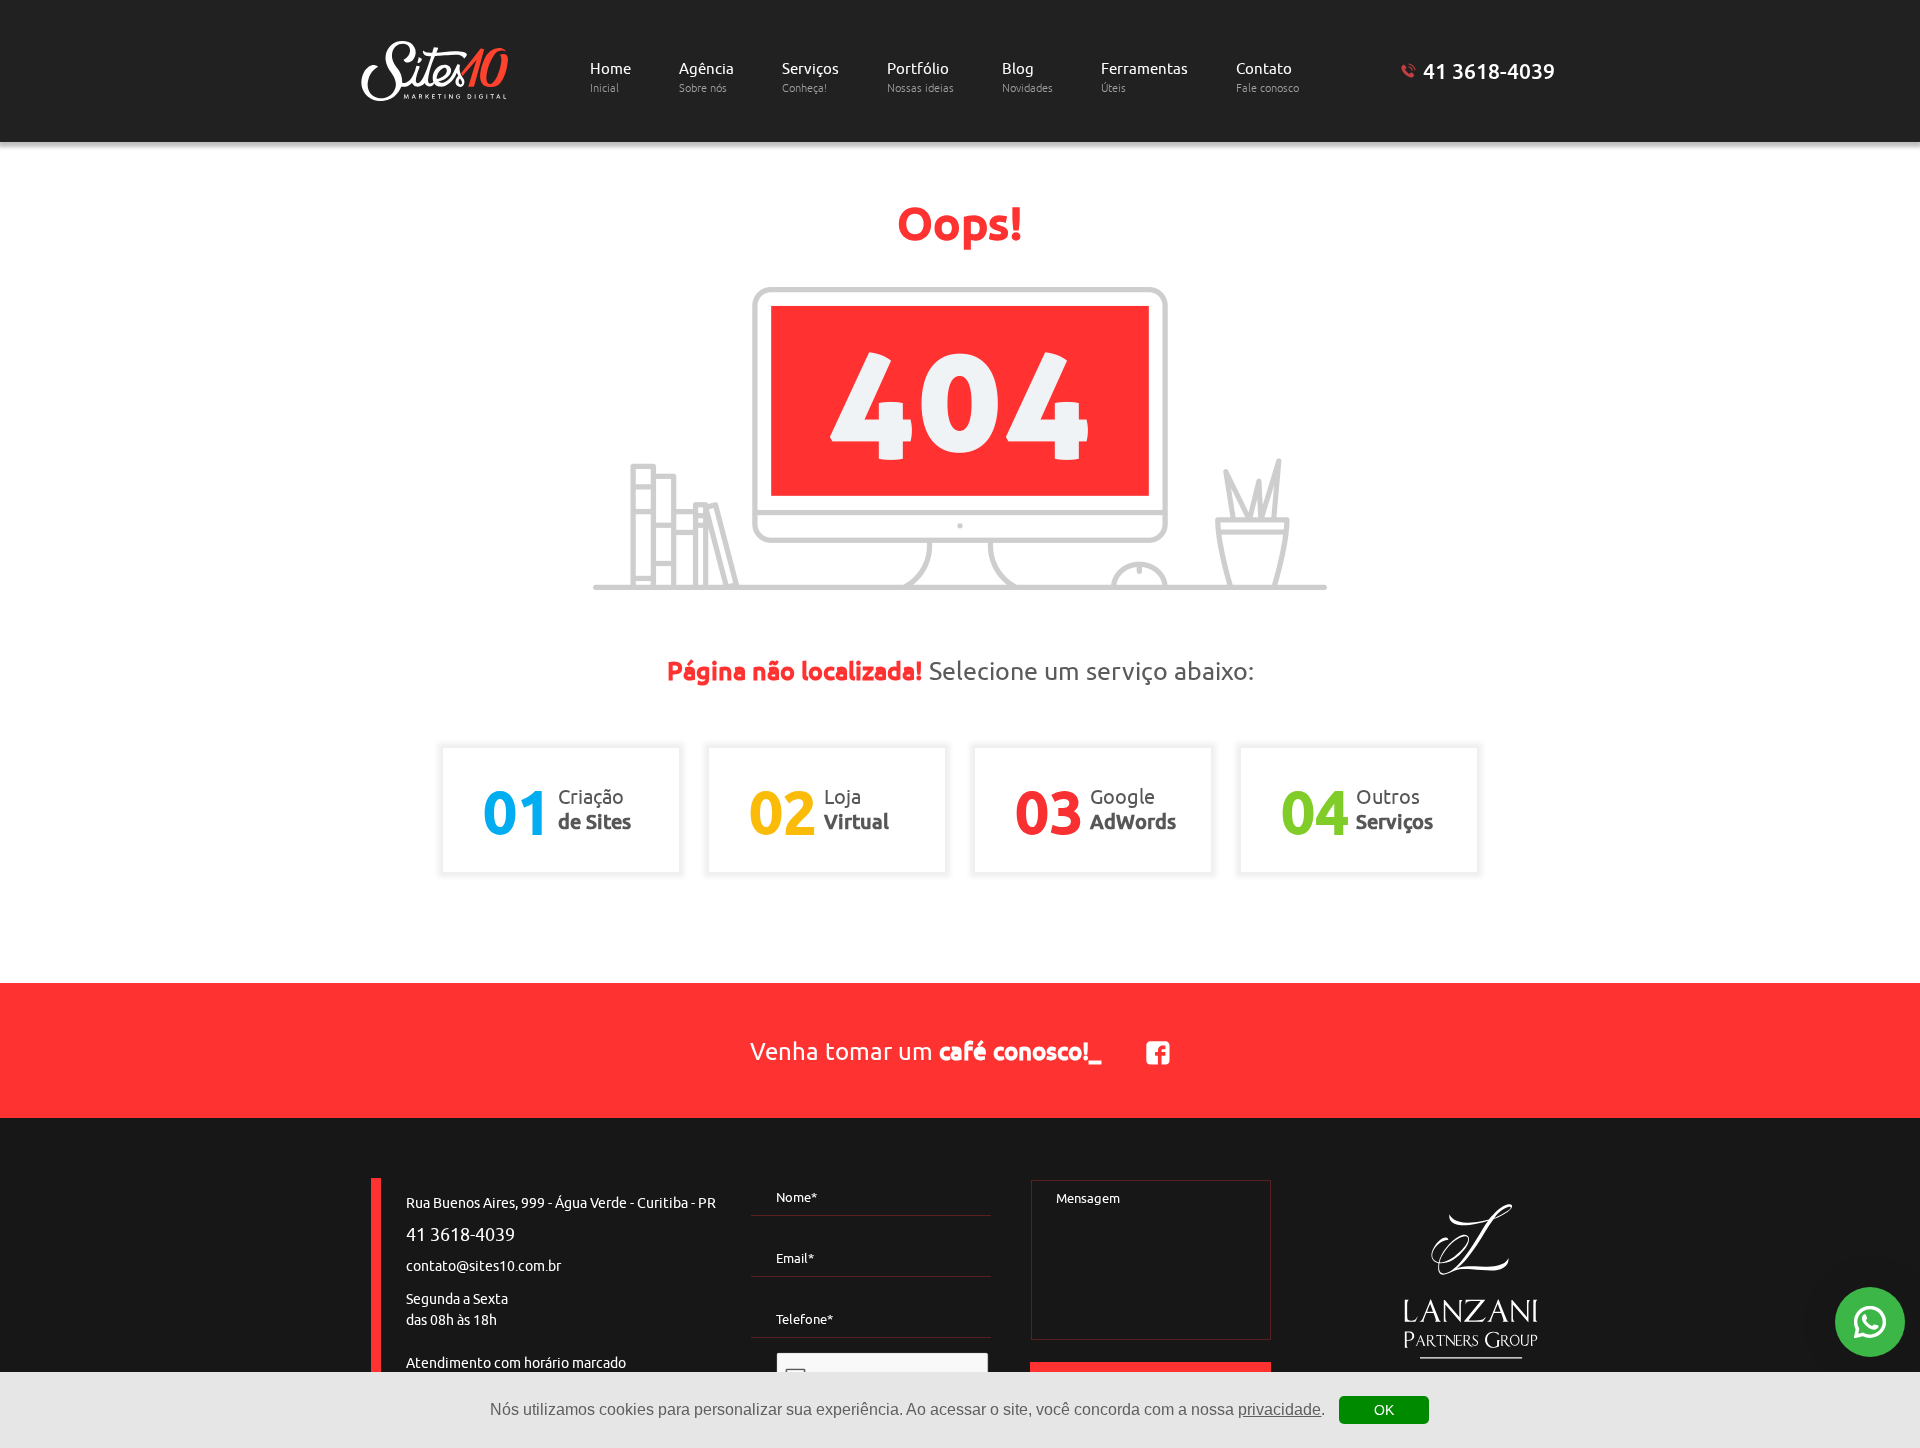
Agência (706, 77)
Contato (1267, 77)
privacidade (1279, 1409)
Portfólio (920, 77)
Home (610, 77)
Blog (1027, 77)
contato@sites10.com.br (483, 1266)
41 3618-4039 (1489, 71)
